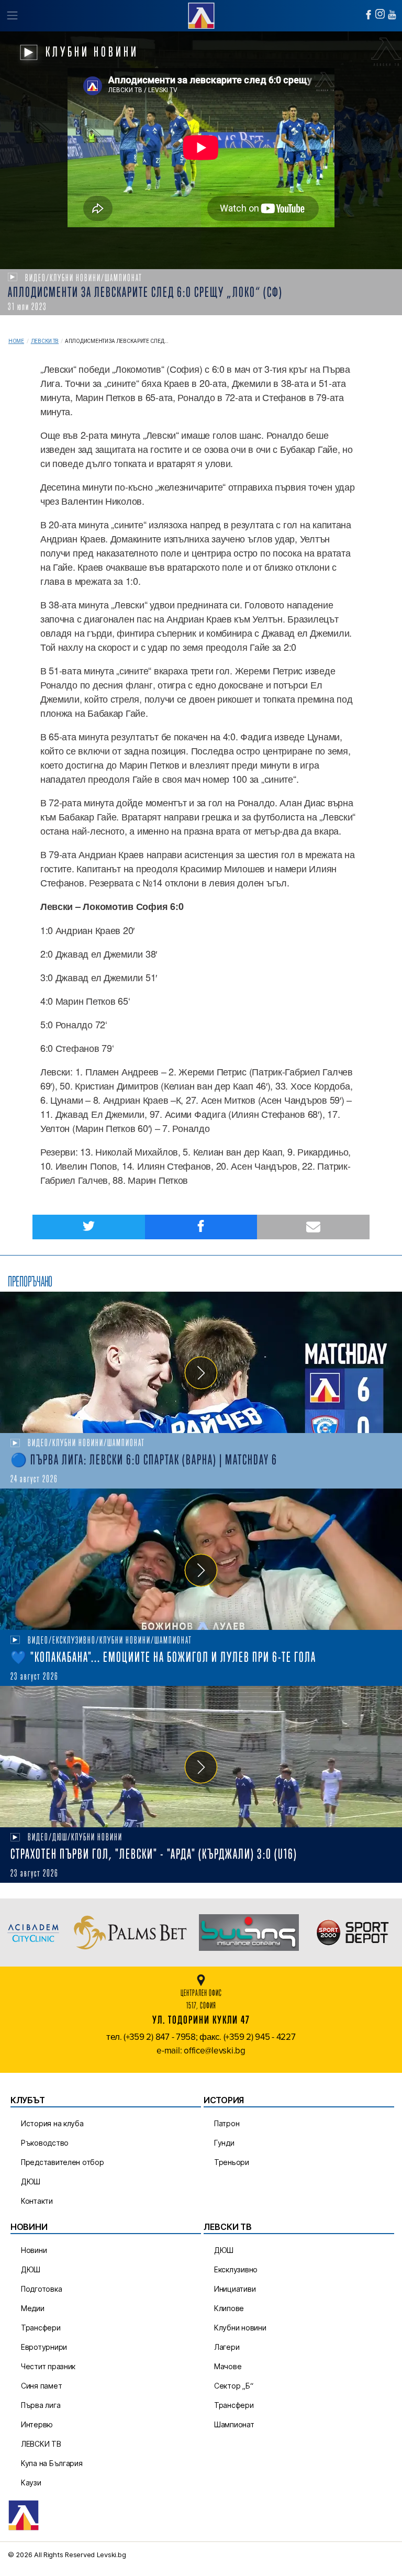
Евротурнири (44, 2347)
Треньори (232, 2162)
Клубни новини (240, 2328)
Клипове (229, 2308)
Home (16, 341)
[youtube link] (392, 15)
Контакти (37, 2201)
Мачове (228, 2366)
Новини (34, 2250)
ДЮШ (31, 2181)
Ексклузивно (236, 2269)
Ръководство (45, 2143)
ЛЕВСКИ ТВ (41, 2444)
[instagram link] (380, 14)
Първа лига (41, 2405)
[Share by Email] (313, 1227)
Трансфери (41, 2328)
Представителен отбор (63, 2162)
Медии (33, 2308)
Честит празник (48, 2366)
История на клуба (52, 2123)
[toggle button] (12, 16)
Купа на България (52, 2463)
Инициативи (235, 2289)
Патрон (227, 2123)
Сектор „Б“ (233, 2386)
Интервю (37, 2424)
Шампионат (234, 2424)
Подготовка (41, 2289)
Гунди (224, 2143)
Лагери (227, 2347)
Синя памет (41, 2386)
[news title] (201, 1362)
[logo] (201, 14)
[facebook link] (368, 15)
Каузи (31, 2483)
